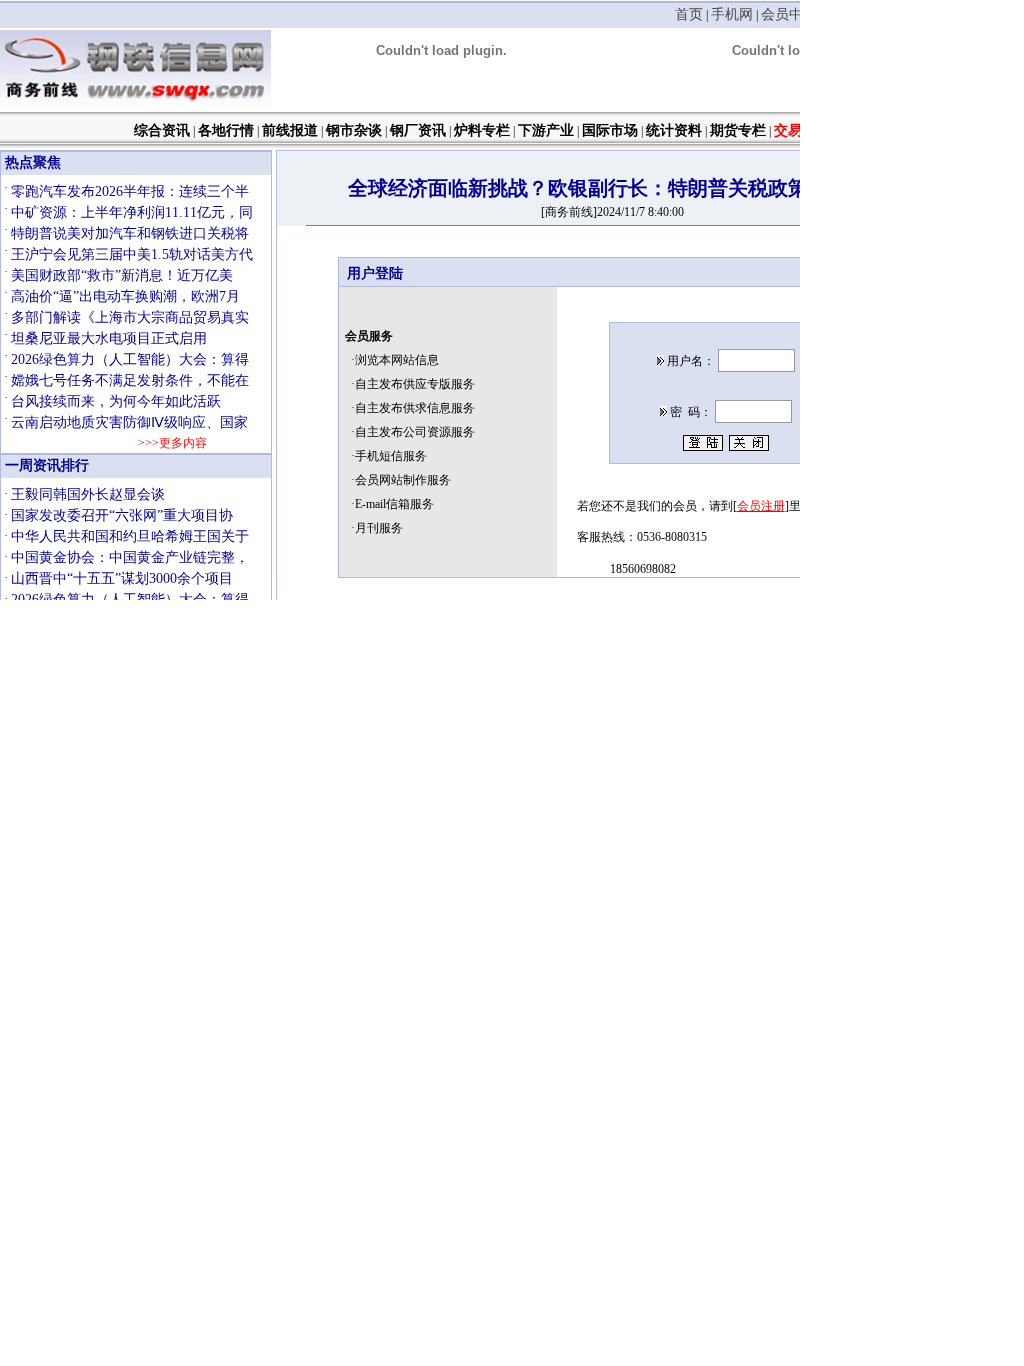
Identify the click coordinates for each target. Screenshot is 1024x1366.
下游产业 (546, 130)
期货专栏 (738, 130)
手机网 (732, 14)
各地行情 (226, 130)
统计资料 (674, 130)
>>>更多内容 (171, 443)
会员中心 (789, 14)
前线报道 (290, 130)
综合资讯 (162, 130)
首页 (689, 14)
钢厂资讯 (418, 130)
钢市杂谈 (354, 130)
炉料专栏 (482, 130)
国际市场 (610, 130)
